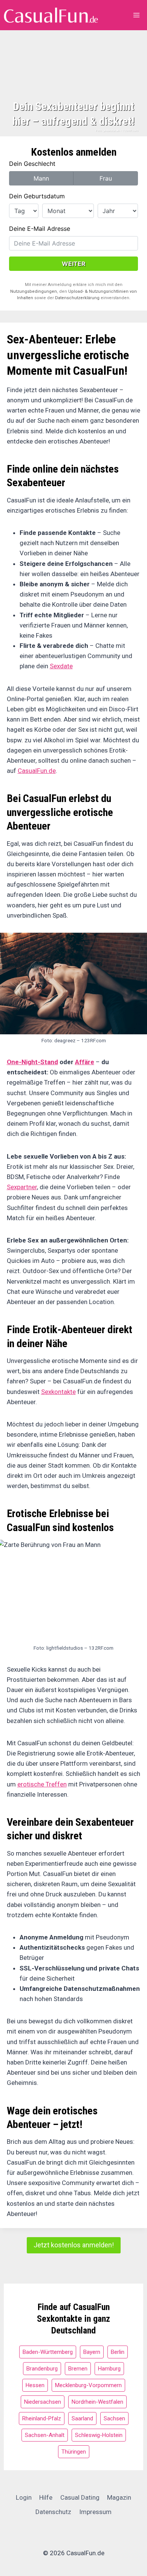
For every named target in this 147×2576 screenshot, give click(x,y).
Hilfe (46, 2497)
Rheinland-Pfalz (42, 2418)
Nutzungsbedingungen (34, 291)
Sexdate (61, 666)
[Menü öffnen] (137, 15)
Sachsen (114, 2418)
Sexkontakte (58, 1392)
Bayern (92, 2352)
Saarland (82, 2418)
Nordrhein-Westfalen (97, 2402)
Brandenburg (42, 2369)
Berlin (118, 2352)
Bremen (78, 2369)
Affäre (85, 1062)
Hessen (35, 2385)
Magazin (119, 2497)
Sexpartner (22, 1187)
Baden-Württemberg (48, 2352)
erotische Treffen (42, 1784)
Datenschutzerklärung (77, 298)
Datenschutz (53, 2512)
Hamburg (109, 2369)
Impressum (95, 2512)
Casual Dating (80, 2497)
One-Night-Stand (32, 1062)
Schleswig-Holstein (99, 2435)
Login (24, 2497)
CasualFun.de (37, 771)
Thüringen (74, 2452)
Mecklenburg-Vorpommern (88, 2385)
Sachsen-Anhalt (45, 2435)
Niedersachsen (43, 2402)
